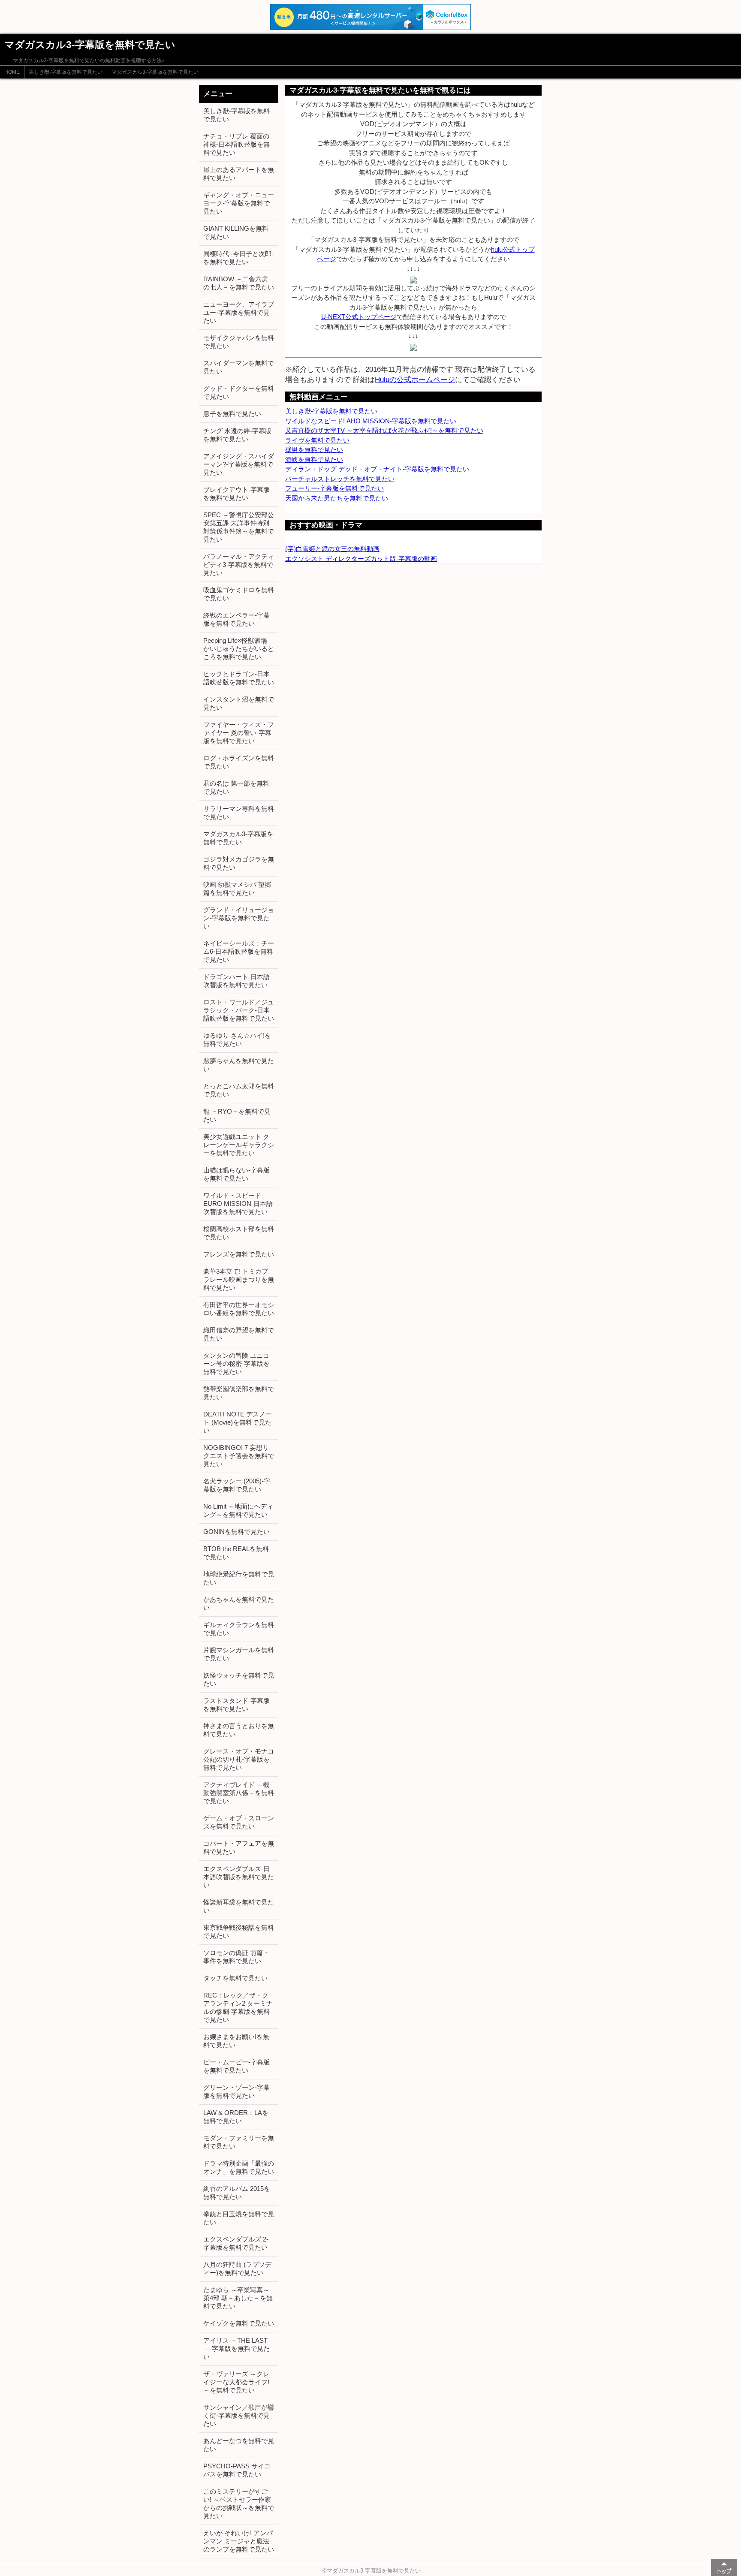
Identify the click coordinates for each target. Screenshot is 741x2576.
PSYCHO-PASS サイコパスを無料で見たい (237, 2470)
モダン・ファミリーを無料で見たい (239, 2142)
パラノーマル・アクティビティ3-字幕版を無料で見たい (239, 565)
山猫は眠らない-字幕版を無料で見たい (236, 1174)
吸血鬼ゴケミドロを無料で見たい (239, 594)
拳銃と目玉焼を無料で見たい (239, 2218)
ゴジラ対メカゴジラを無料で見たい (239, 863)
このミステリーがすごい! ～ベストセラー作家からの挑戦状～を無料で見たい (239, 2504)
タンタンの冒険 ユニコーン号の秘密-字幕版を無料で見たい (236, 1363)
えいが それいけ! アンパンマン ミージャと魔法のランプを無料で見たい (239, 2541)
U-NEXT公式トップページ (359, 317)
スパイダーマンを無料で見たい (239, 367)
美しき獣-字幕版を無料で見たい (66, 72)
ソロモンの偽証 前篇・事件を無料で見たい (236, 1957)
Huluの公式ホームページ (415, 380)
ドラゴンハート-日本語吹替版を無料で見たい (236, 981)
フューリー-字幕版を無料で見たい (334, 488)
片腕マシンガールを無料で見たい (239, 1654)
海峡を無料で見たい (314, 459)
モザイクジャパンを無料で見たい (239, 342)
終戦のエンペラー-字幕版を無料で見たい (236, 619)
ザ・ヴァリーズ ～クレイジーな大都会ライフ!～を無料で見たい (236, 2382)
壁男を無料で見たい (314, 450)
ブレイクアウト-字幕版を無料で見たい (236, 494)
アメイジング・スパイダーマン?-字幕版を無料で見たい (239, 464)
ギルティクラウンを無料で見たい (239, 1629)
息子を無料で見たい (232, 414)
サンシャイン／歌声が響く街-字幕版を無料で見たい (239, 2415)
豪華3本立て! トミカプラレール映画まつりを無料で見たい (239, 1279)
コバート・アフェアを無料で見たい (239, 1847)
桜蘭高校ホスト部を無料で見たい (239, 1233)
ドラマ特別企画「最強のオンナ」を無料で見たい (239, 2167)
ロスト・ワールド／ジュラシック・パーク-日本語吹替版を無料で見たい (239, 1010)
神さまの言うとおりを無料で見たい (239, 1730)
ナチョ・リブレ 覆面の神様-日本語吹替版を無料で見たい (236, 144)
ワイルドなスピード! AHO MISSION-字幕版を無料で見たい (371, 421)
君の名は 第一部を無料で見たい (236, 787)
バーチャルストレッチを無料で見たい (340, 479)
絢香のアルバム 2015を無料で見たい (237, 2193)
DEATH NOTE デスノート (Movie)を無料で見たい (238, 1422)
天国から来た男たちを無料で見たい (337, 498)
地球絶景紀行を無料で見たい (239, 1578)
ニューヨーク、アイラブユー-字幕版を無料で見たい (239, 312)
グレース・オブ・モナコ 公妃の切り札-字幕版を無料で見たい (239, 1759)
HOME (12, 72)
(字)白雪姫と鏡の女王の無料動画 (332, 549)
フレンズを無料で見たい (239, 1254)
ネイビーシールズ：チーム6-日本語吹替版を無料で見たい (239, 951)
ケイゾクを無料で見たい (239, 2323)
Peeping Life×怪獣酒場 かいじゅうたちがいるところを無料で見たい (239, 649)
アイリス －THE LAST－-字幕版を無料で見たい (236, 2349)
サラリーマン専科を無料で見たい (239, 813)
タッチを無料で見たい (235, 1978)
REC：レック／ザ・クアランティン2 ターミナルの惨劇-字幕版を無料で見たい (238, 2007)
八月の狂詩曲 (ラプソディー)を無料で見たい (237, 2269)
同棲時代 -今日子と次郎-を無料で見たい (238, 258)
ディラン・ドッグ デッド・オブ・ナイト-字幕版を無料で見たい (377, 469)
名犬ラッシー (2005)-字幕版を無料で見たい (237, 1485)
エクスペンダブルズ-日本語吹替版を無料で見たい (239, 1877)
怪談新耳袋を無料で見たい (239, 1906)
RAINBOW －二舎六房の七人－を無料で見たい (239, 283)
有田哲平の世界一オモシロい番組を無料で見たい (239, 1309)
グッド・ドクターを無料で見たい (239, 392)
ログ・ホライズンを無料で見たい (239, 762)
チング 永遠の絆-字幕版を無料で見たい (237, 435)
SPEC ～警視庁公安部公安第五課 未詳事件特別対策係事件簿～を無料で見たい (239, 527)
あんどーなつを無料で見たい (239, 2445)
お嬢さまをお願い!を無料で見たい (236, 2041)
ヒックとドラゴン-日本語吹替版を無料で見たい (239, 678)
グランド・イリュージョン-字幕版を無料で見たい (239, 918)
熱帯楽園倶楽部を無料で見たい (239, 1393)
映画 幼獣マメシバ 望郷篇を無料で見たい (237, 889)
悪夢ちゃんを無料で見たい (239, 1065)
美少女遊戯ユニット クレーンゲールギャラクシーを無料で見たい (239, 1145)
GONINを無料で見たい (236, 1532)
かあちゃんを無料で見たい (239, 1603)
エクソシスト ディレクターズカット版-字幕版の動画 (361, 559)
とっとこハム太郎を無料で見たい (239, 1090)
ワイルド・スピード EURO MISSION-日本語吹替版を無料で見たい (238, 1204)
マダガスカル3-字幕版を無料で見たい (155, 72)
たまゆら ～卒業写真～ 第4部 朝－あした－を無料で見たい (238, 2298)
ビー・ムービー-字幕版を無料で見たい (236, 2066)
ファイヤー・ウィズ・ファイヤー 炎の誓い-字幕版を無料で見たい (239, 733)
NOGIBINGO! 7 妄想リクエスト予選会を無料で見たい (239, 1456)
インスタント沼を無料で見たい (239, 703)
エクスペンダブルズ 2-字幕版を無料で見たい (236, 2243)
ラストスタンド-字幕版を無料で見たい (236, 1705)
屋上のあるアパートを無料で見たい (239, 174)
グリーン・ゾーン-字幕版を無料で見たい (236, 2091)
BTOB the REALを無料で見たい (236, 1553)
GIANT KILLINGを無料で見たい (236, 232)
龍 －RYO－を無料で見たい (237, 1115)
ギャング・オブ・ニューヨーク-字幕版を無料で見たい (239, 203)
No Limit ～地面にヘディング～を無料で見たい (238, 1510)
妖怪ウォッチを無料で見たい (239, 1679)
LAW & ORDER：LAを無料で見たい (236, 2117)
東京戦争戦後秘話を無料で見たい (239, 1931)
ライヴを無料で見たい (317, 440)
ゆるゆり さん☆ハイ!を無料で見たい (237, 1039)
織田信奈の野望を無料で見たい (239, 1334)
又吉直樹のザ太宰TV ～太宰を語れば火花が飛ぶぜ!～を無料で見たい (384, 430)
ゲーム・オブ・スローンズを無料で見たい (239, 1822)
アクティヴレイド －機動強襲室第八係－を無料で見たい (239, 1793)
